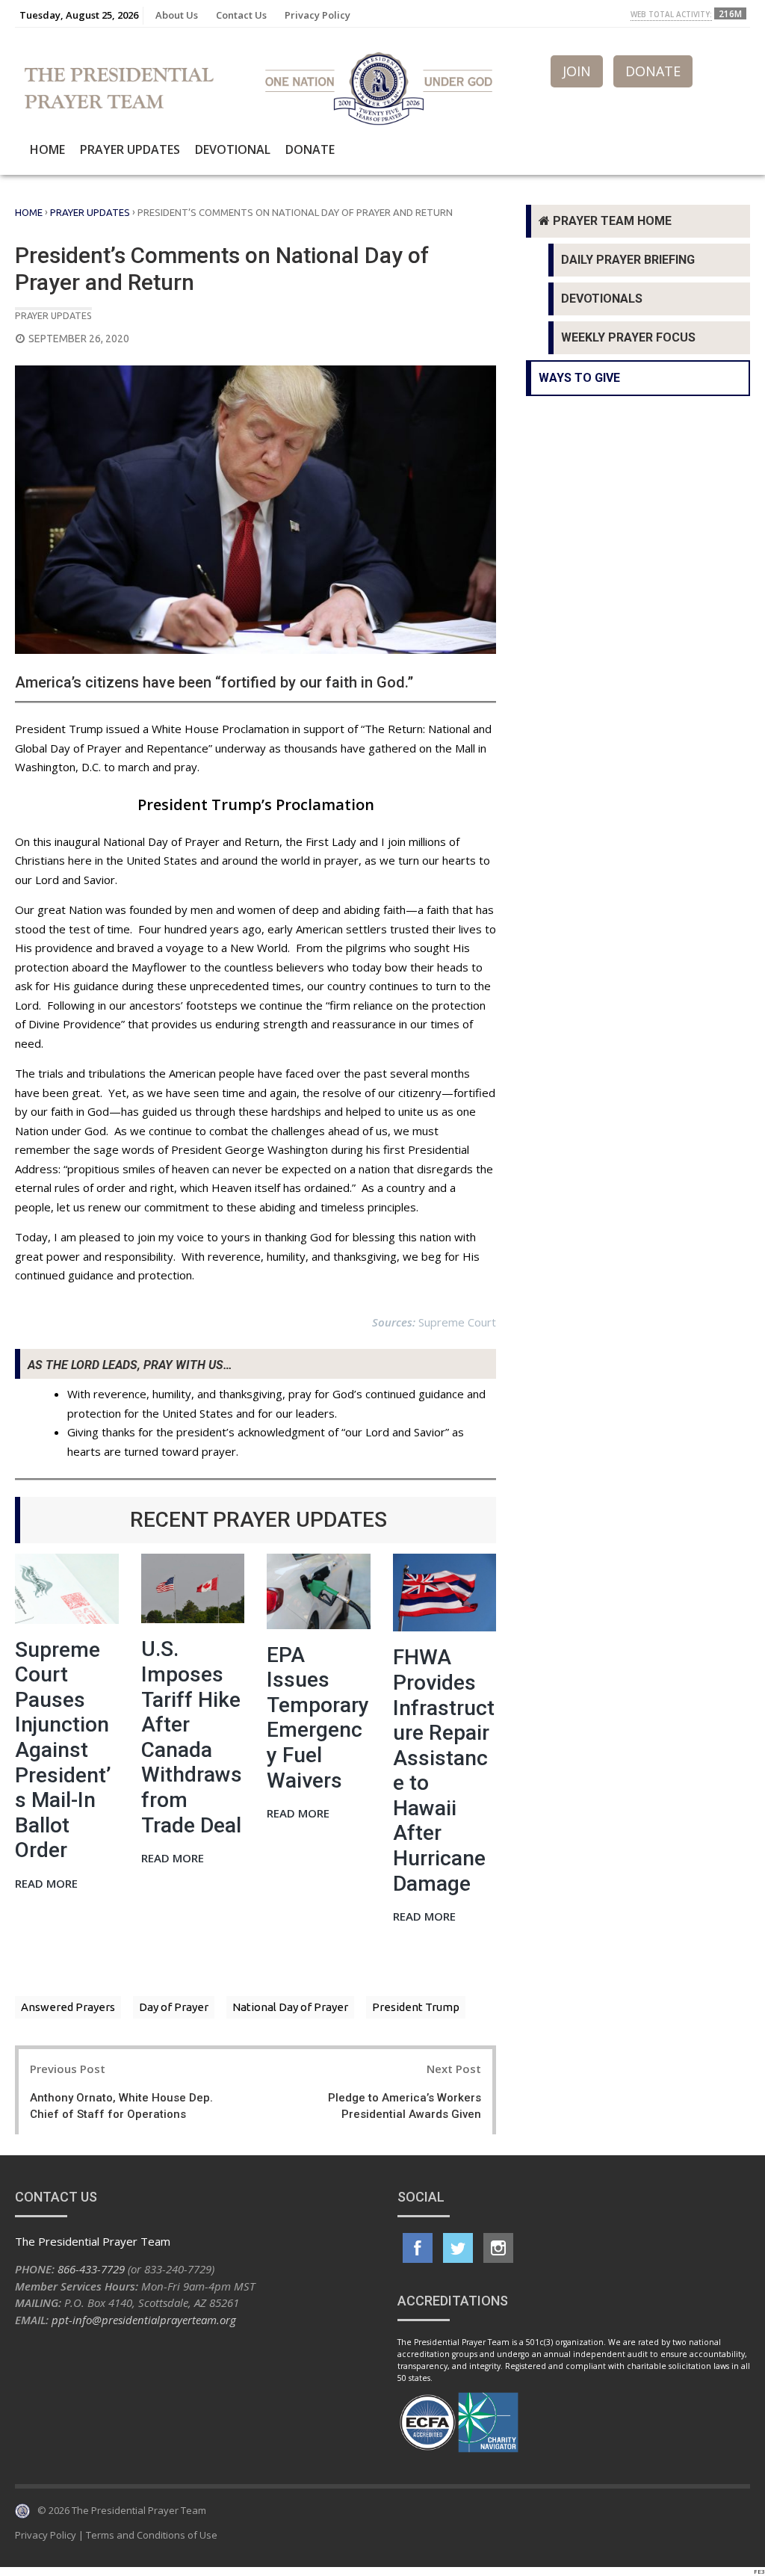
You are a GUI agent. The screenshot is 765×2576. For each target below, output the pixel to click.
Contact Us (241, 15)
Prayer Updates (130, 149)
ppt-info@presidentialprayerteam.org (144, 2320)
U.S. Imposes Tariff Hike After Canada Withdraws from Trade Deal (192, 1737)
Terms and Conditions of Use (152, 2535)
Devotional (233, 149)
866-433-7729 (91, 2269)
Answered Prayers (68, 2007)
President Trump (416, 2007)
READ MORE (46, 1884)
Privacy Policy (318, 15)
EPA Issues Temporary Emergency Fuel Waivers (318, 1718)
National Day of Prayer (290, 2007)
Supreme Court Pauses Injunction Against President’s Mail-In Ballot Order (63, 1750)
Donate (310, 149)
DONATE (653, 71)
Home (47, 149)
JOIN (577, 71)
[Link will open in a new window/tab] (418, 2248)
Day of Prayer (174, 2007)
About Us (177, 15)
